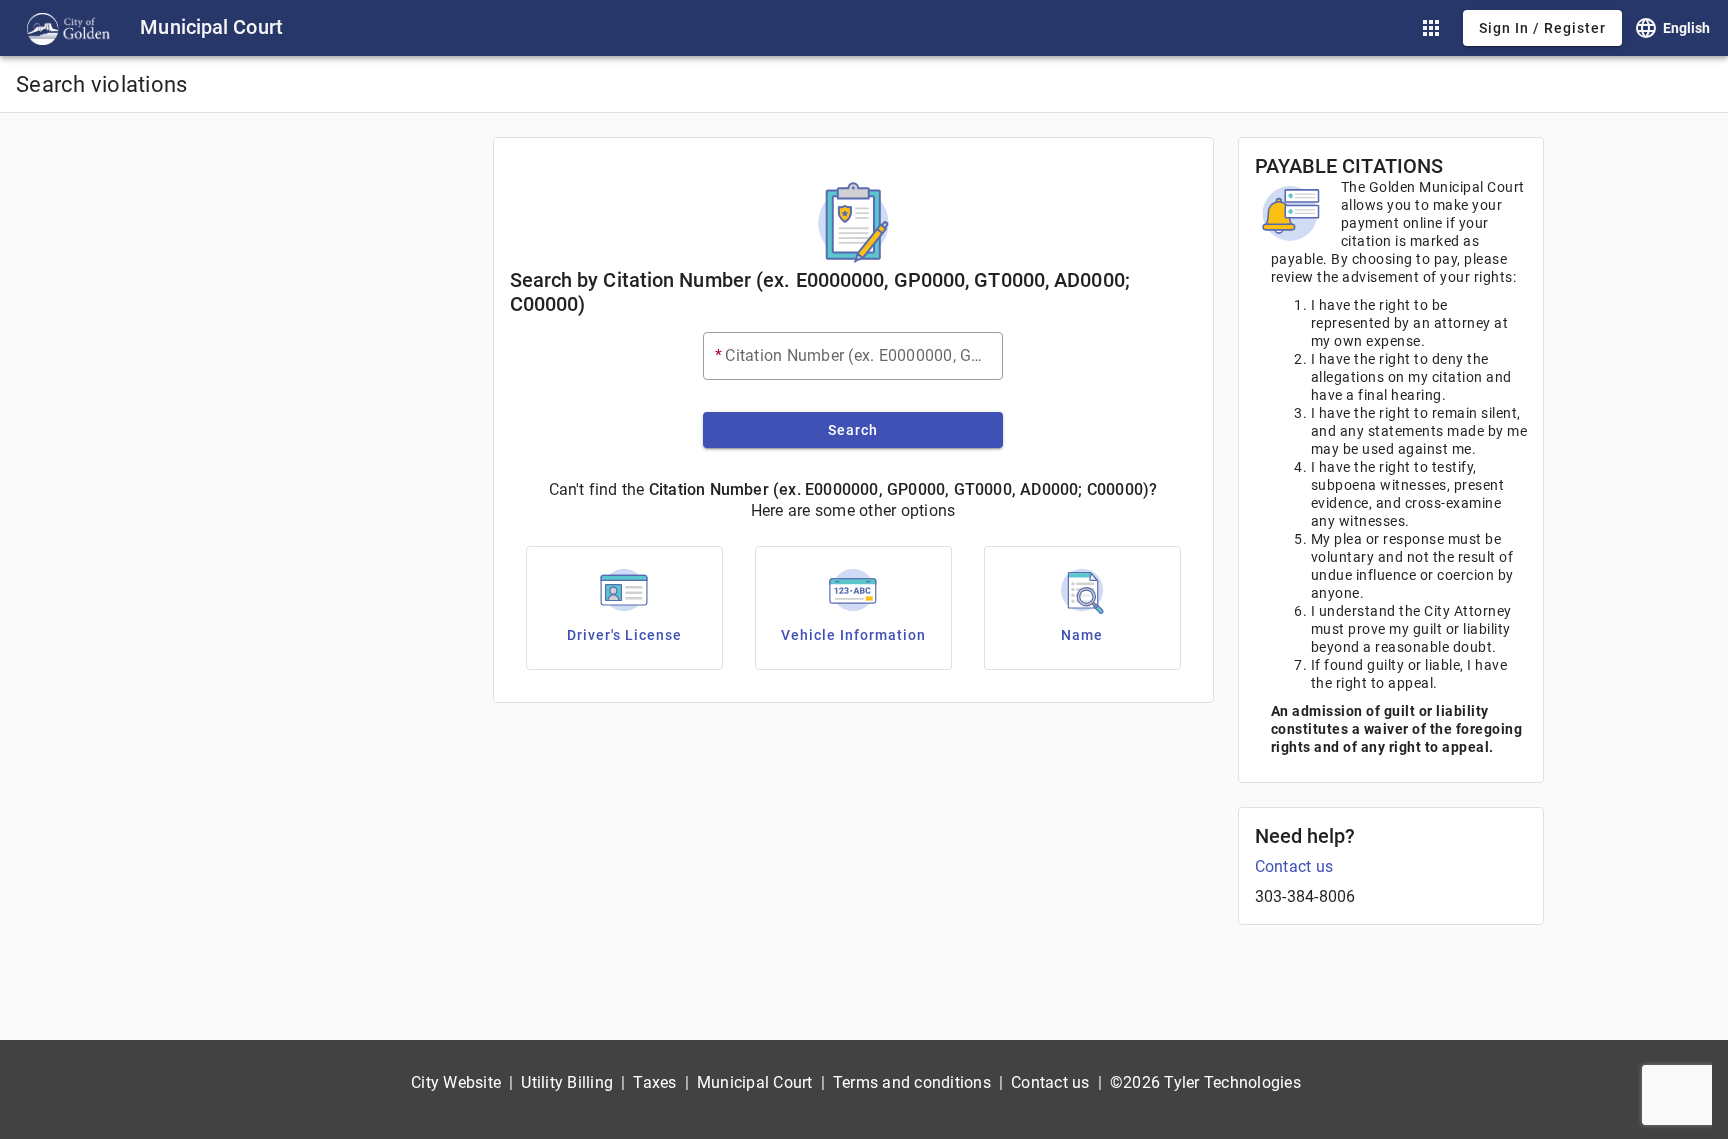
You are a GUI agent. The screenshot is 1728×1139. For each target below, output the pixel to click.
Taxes (654, 1082)
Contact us (1294, 866)
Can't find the (597, 489)
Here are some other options (853, 510)
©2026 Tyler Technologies (1205, 1082)
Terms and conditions (912, 1082)
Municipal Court (755, 1082)
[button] (1431, 28)
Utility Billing (567, 1082)
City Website (456, 1082)
